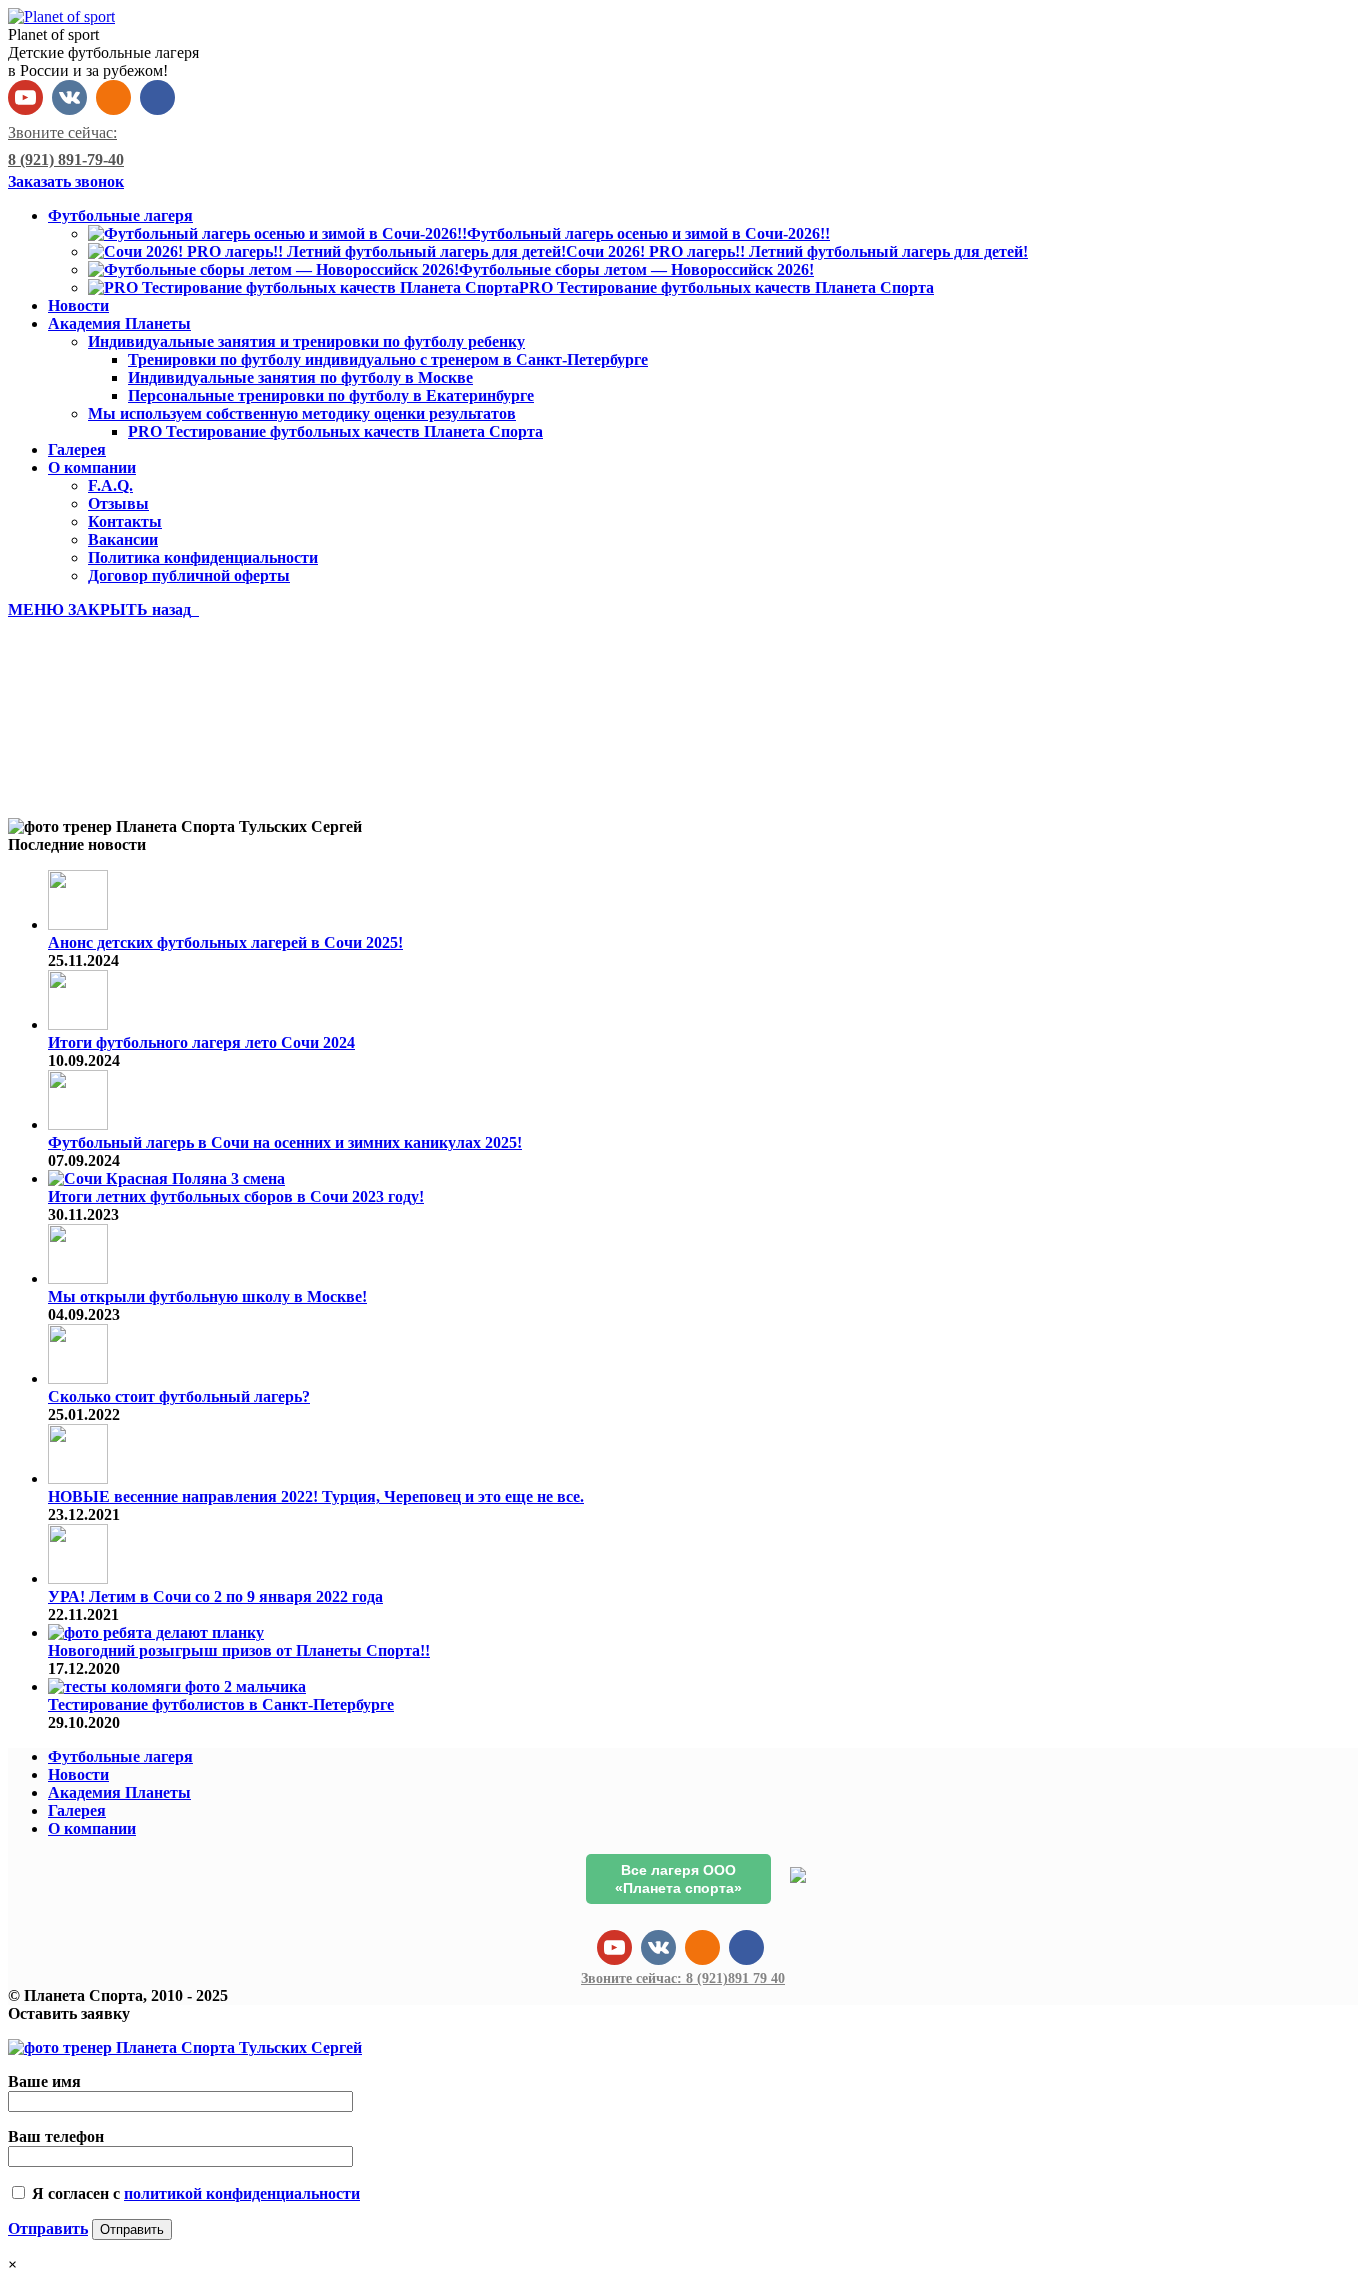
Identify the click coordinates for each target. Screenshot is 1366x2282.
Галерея (77, 1810)
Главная (78, 774)
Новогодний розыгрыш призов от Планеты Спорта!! (239, 1650)
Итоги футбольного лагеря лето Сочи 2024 (201, 1042)
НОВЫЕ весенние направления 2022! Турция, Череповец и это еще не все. (316, 1496)
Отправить (48, 2228)
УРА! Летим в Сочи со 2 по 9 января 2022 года (215, 1596)
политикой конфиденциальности (242, 2193)
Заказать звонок (66, 181)
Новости (78, 1774)
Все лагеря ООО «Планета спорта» (678, 1879)
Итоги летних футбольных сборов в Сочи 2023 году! (236, 1196)
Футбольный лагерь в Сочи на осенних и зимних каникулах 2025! (285, 1142)
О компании (92, 1828)
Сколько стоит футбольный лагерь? (179, 1396)
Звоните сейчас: (683, 1978)
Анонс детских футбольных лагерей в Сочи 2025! (225, 942)
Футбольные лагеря (120, 1756)
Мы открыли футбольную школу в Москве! (207, 1296)
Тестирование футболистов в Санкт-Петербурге (221, 1704)
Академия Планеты (119, 1792)
